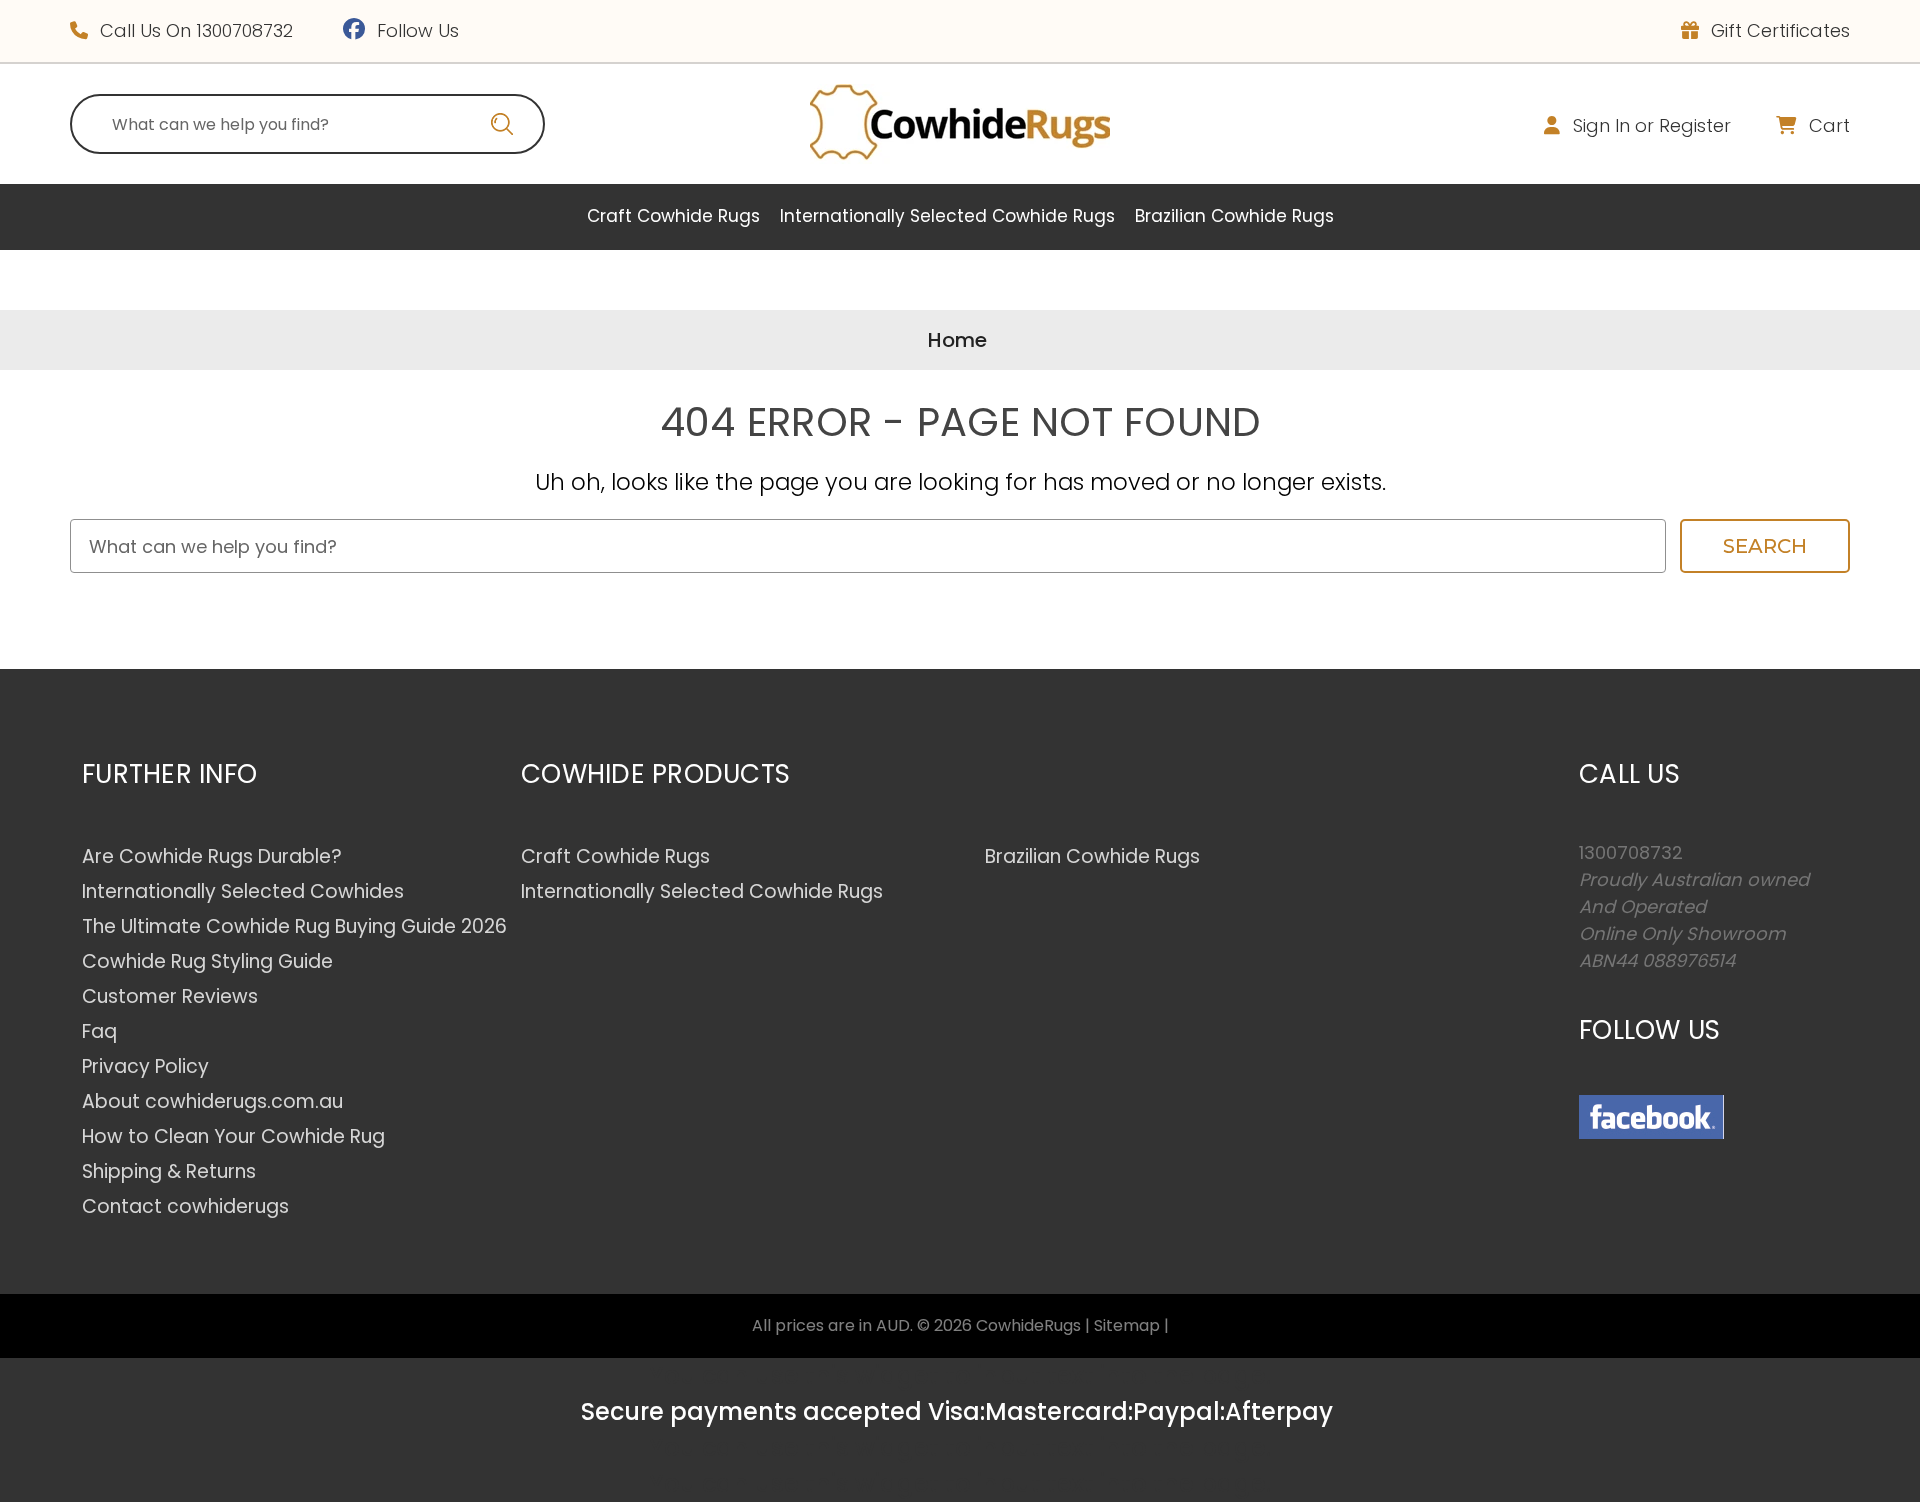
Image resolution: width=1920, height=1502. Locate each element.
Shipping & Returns (169, 1171)
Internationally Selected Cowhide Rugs (947, 216)
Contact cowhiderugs (185, 1206)
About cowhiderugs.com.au (212, 1101)
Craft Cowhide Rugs (673, 216)
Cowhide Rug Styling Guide (207, 961)
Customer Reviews (170, 996)
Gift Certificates (1778, 30)
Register (1695, 125)
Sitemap (1127, 1325)
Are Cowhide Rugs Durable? (212, 856)
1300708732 (244, 30)
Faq (99, 1031)
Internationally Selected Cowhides (243, 891)
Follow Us (415, 30)
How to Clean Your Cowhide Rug (233, 1136)
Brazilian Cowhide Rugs (1234, 216)
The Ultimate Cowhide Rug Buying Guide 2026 (294, 926)
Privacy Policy (145, 1066)
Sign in (1601, 125)
